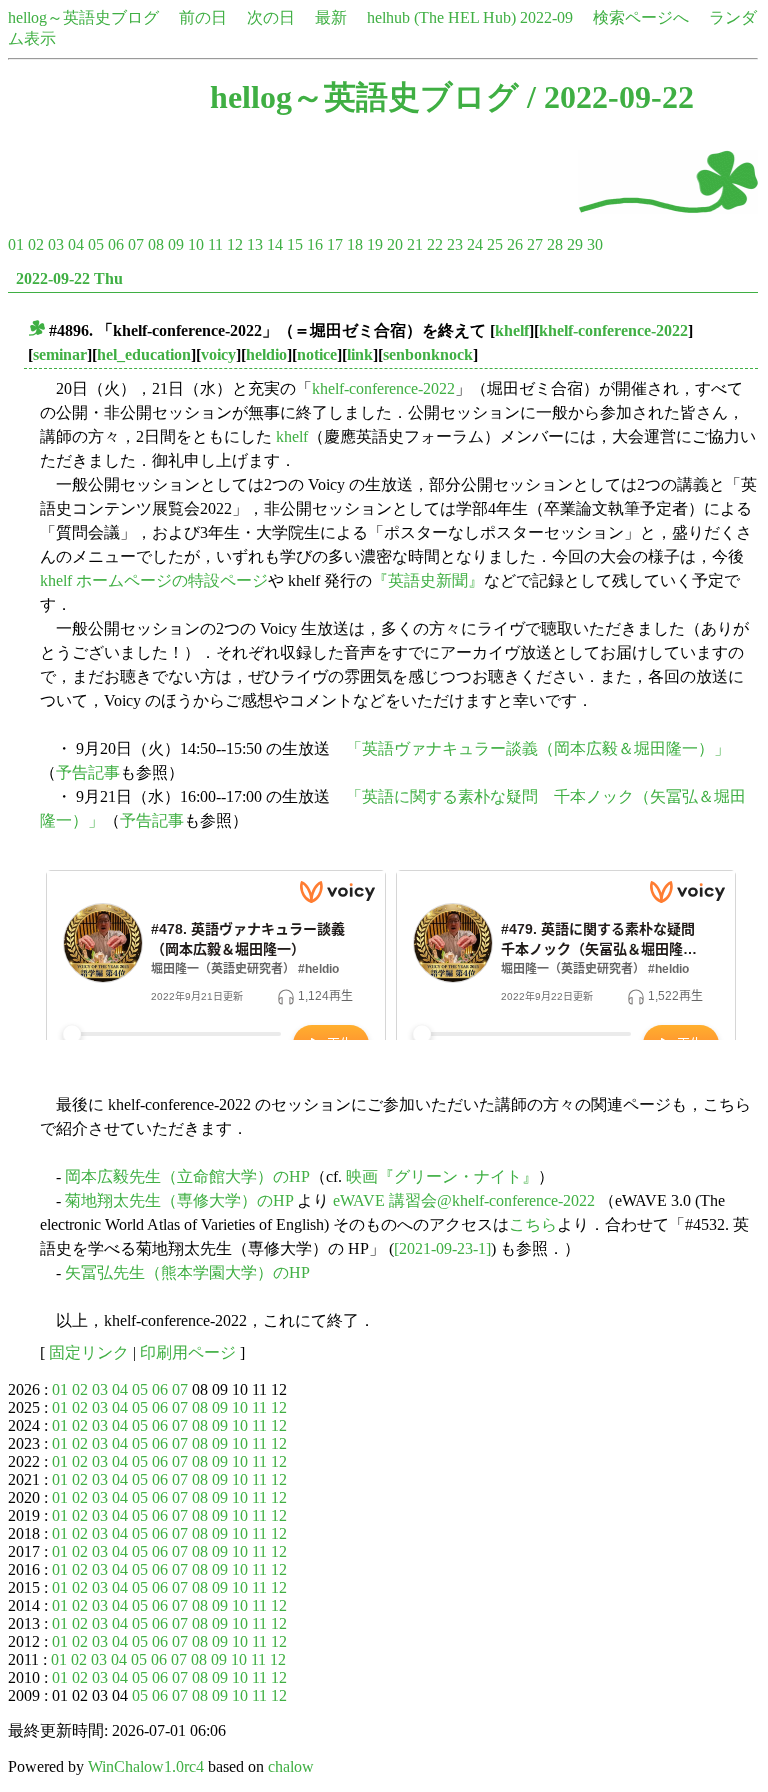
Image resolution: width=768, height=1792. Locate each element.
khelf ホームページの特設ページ (154, 580)
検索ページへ (641, 17)
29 (575, 244)
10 (196, 244)
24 (475, 244)
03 (56, 244)
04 (76, 244)
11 (215, 244)
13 (255, 244)
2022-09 (546, 17)
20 (395, 244)
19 (375, 244)
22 (435, 244)
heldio (266, 354)
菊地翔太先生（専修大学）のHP (179, 1200)
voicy (218, 354)
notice (317, 354)
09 (176, 244)
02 (36, 244)
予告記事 (88, 772)
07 (136, 244)
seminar (60, 354)
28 (555, 244)
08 (156, 244)
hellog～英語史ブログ (83, 17)
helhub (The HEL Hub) (441, 17)
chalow (291, 1766)
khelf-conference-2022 (613, 330)
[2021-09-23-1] (442, 1248)
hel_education (144, 354)
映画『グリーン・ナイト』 (442, 1176)
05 (96, 244)
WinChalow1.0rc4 (146, 1766)
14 (275, 244)
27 (535, 244)
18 (355, 244)
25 (495, 244)
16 (315, 244)
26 (515, 244)
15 (295, 244)
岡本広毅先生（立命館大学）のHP (187, 1176)
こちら (533, 1224)
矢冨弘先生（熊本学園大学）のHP (187, 1272)
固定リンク (89, 1352)
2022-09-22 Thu (69, 278)
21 (415, 244)
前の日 (203, 17)
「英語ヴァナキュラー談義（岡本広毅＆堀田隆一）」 (538, 748)
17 (335, 244)
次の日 (271, 17)
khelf (512, 330)
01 (16, 244)
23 (455, 244)
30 (595, 244)
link (360, 354)
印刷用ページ (188, 1352)
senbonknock (428, 354)
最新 (331, 17)
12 (235, 244)
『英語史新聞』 (428, 580)
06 (116, 244)
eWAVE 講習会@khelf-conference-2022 (464, 1200)
